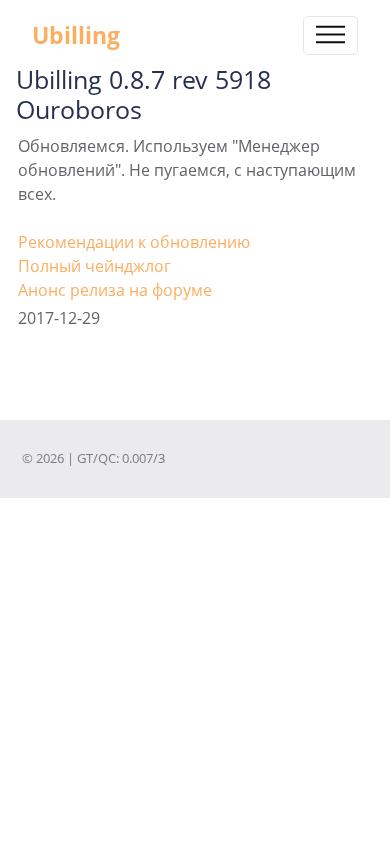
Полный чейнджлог (94, 266)
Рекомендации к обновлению (134, 242)
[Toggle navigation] (330, 35)
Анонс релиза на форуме (115, 290)
